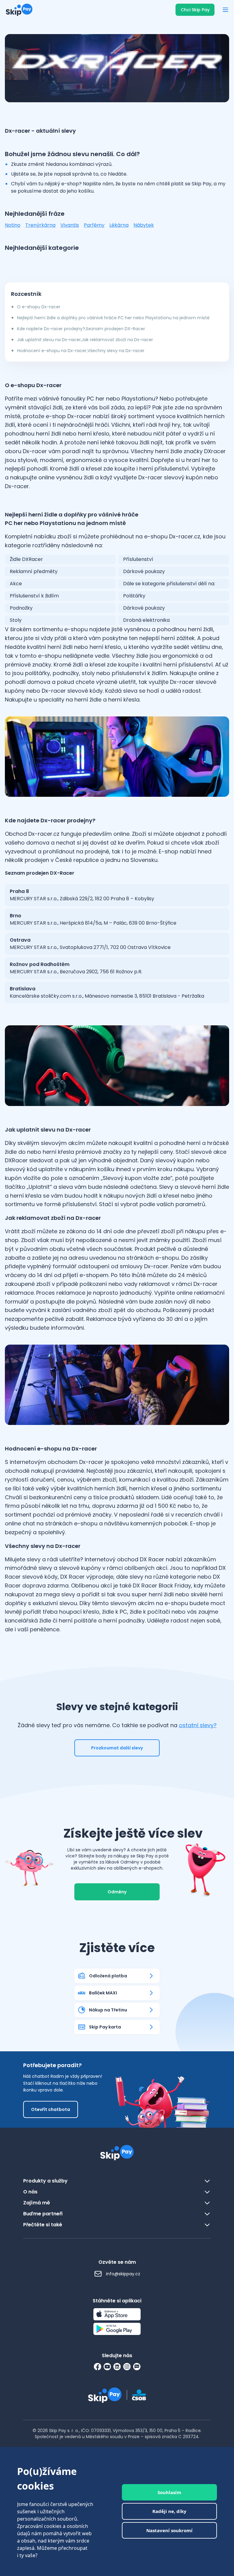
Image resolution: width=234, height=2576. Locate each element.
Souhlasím (169, 2492)
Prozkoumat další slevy (117, 1748)
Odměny (117, 1892)
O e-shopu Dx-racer (39, 307)
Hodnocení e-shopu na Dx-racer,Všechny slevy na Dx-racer (81, 351)
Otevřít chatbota (51, 2109)
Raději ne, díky (169, 2511)
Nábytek (144, 225)
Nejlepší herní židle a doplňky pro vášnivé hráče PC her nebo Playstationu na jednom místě (113, 318)
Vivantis (70, 225)
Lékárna (119, 225)
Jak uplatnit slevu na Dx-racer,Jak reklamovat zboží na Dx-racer (85, 340)
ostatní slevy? (198, 1725)
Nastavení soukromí (169, 2530)
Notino (13, 225)
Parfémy (94, 225)
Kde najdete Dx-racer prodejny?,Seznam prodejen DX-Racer (81, 329)
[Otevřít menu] (225, 10)
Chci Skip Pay (195, 10)
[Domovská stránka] (19, 10)
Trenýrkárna (40, 225)
